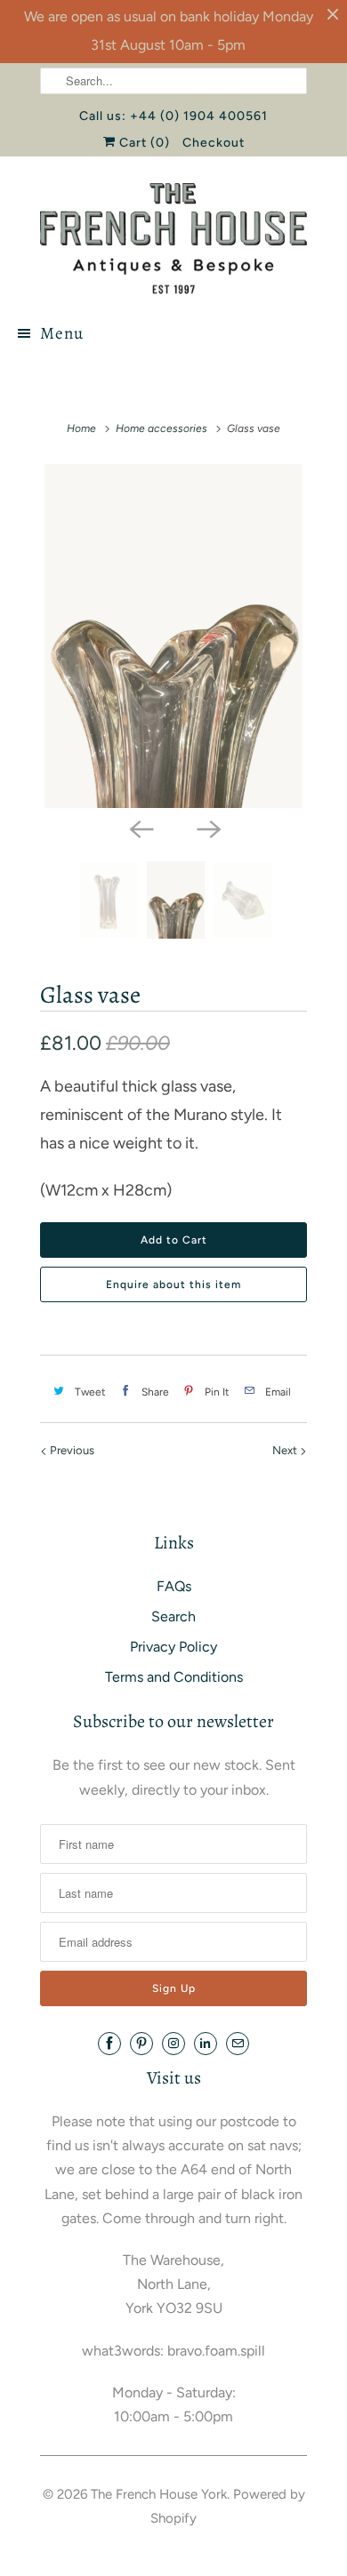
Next (286, 1450)
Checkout (214, 143)
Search (173, 1616)
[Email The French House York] (238, 2044)
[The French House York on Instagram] (173, 2044)
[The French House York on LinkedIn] (206, 2044)
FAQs (174, 1586)
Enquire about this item (173, 1284)
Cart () (143, 143)
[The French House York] (173, 239)
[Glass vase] (173, 636)
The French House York (159, 2494)
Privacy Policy (173, 1647)
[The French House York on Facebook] (109, 2044)
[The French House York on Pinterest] (141, 2044)
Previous (71, 1450)
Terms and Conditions (174, 1677)
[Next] (207, 828)
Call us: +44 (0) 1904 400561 (173, 116)
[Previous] (140, 828)
